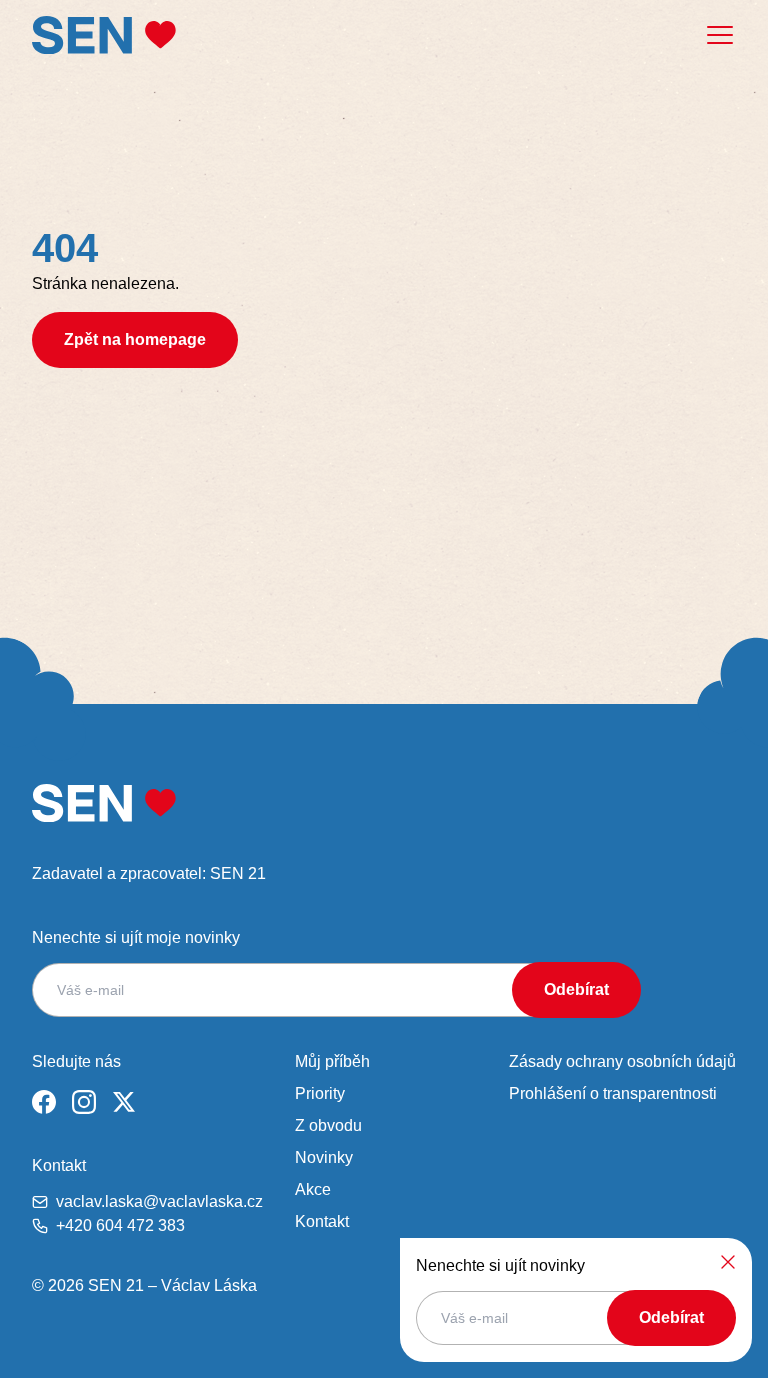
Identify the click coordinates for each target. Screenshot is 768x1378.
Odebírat (576, 989)
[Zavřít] (728, 1262)
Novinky (324, 1157)
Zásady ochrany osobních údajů (622, 1061)
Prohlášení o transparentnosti (613, 1093)
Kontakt (322, 1221)
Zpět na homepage (135, 339)
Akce (313, 1189)
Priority (320, 1093)
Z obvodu (328, 1125)
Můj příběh (332, 1061)
